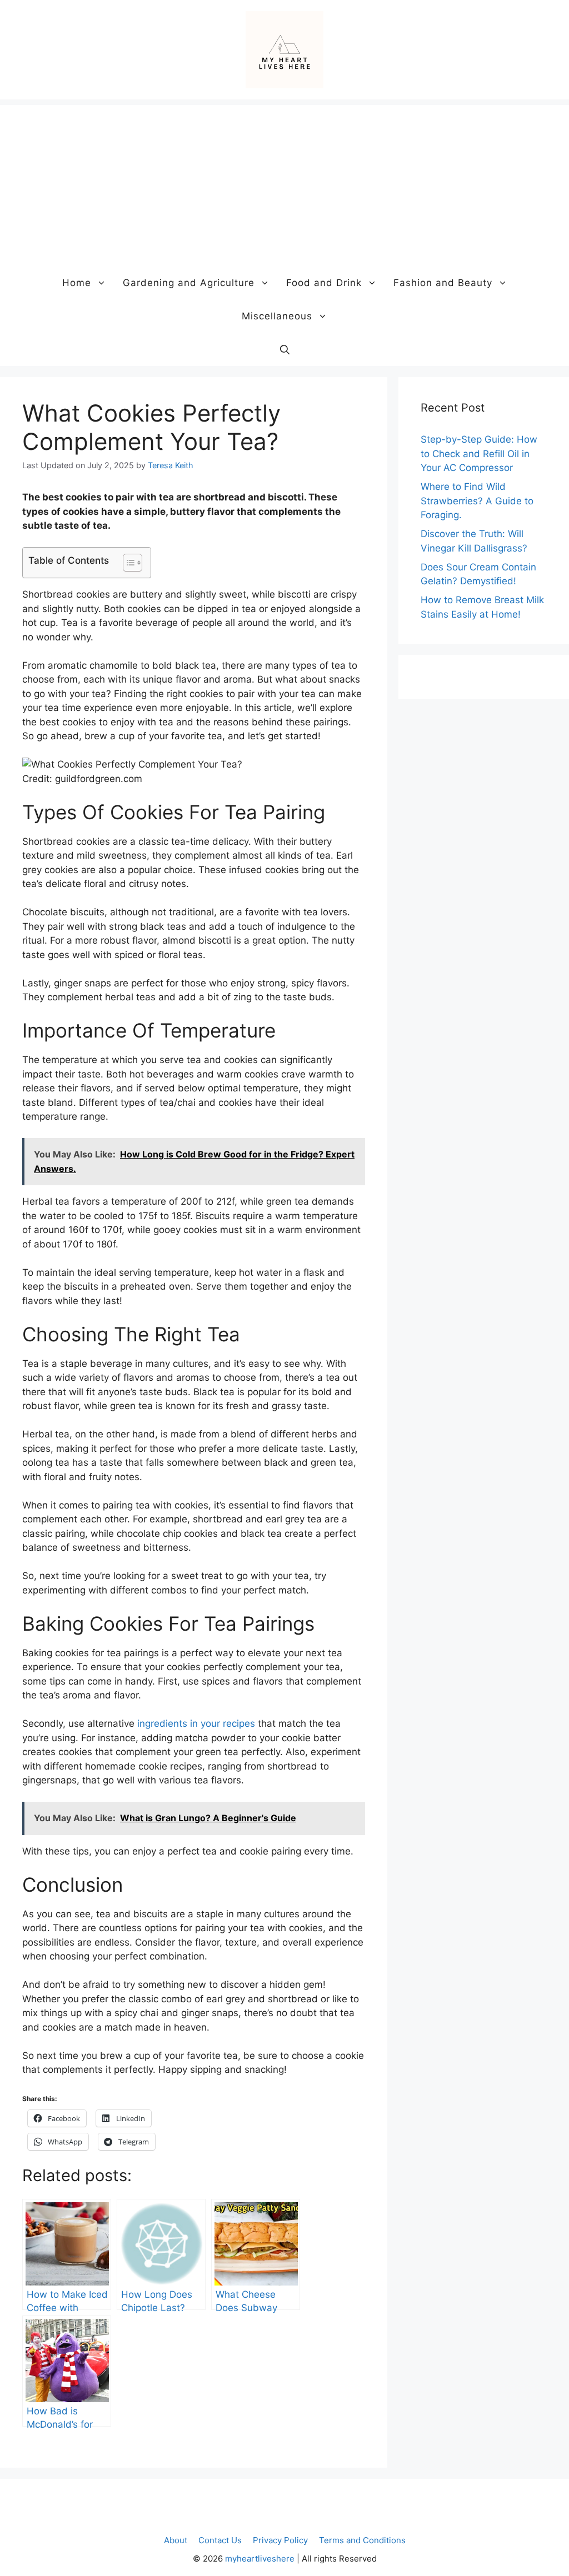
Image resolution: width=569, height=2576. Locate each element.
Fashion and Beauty (443, 283)
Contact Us (220, 2540)
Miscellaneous (277, 316)
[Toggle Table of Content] (127, 563)
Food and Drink (324, 283)
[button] (285, 349)
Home (77, 283)
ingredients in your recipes (196, 1723)
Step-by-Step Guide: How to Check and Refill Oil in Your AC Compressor (479, 453)
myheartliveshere (260, 2559)
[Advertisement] (284, 183)
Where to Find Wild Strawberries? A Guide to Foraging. (477, 501)
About (176, 2540)
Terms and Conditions (362, 2540)
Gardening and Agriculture (189, 283)
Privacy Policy (280, 2540)
